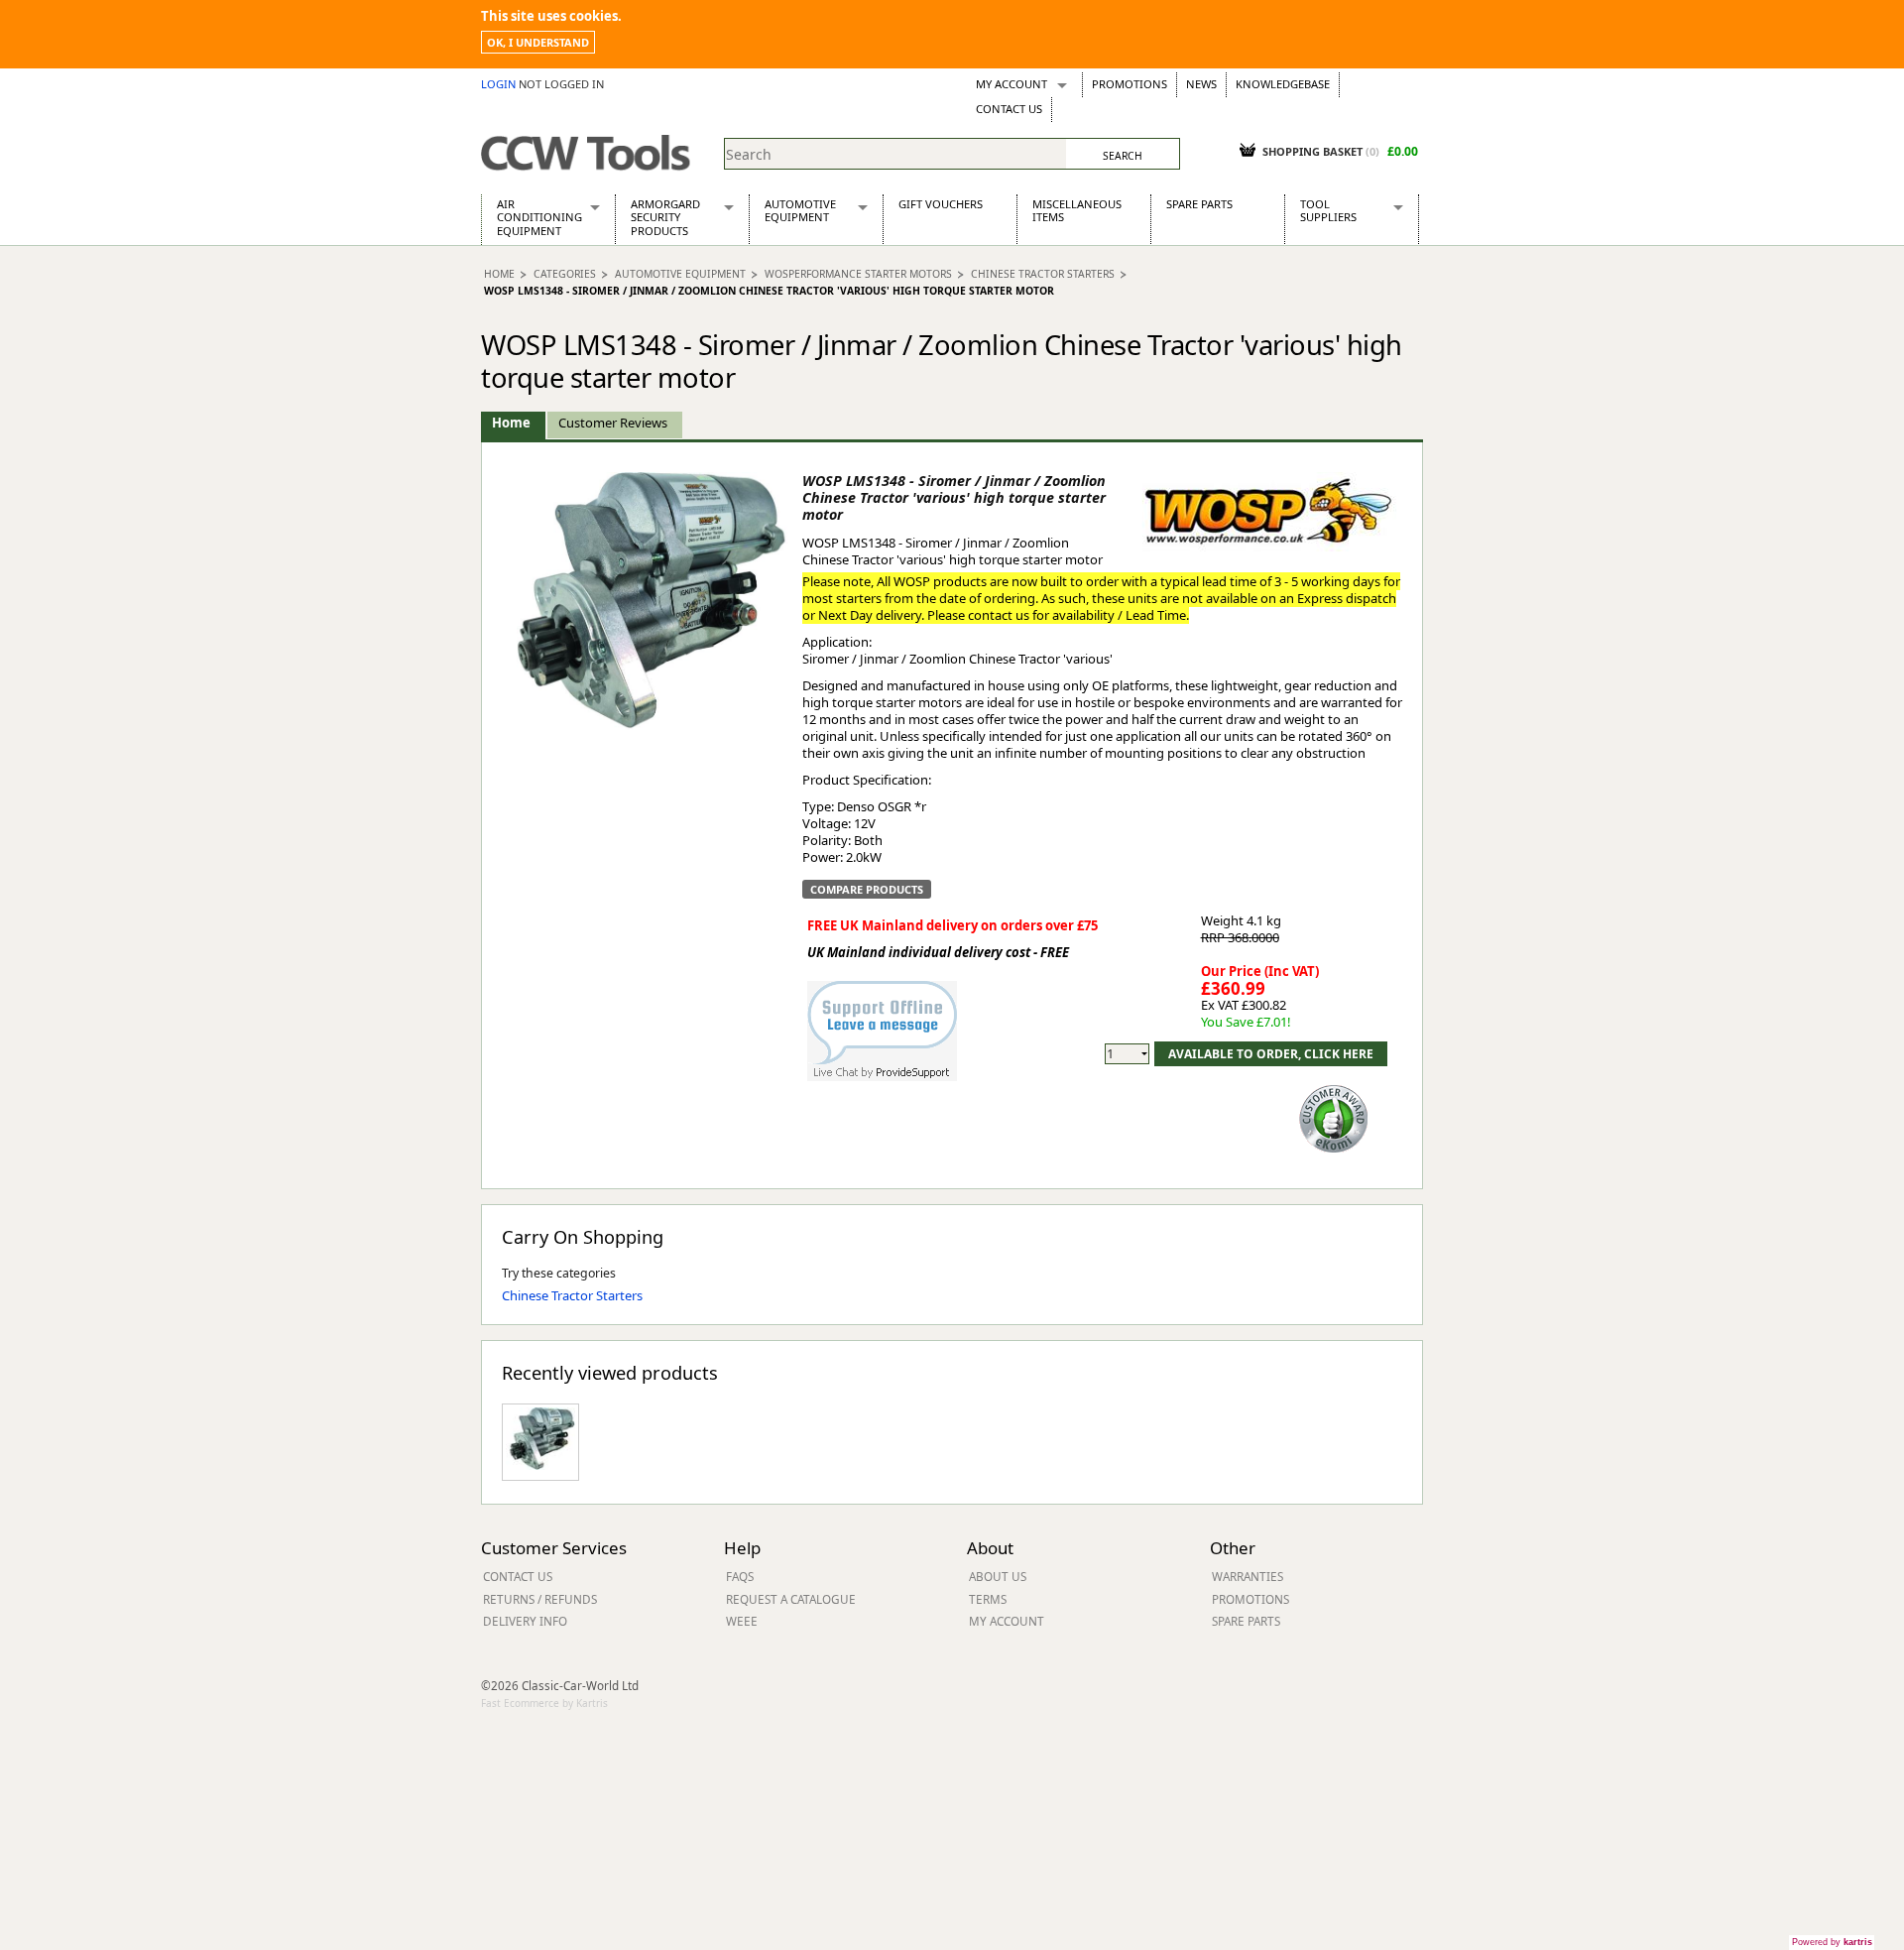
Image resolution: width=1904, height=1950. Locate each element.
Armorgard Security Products (665, 217)
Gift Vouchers (941, 204)
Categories (565, 274)
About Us (998, 1576)
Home (499, 274)
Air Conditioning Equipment (539, 217)
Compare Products (867, 889)
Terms (988, 1599)
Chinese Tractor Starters (1043, 274)
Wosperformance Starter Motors (858, 274)
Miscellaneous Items (1077, 210)
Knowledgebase (1283, 84)
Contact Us (1009, 109)
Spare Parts (1199, 204)
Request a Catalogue (791, 1599)
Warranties (1248, 1576)
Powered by (1832, 1942)
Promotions (1130, 84)
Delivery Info (525, 1621)
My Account (1011, 84)
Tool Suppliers (1328, 210)
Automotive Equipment (800, 210)
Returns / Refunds (540, 1599)
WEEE (742, 1621)
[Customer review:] (1334, 1117)
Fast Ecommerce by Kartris (544, 1703)
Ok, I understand (538, 42)
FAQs (740, 1576)
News (1201, 84)
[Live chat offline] (882, 1021)
